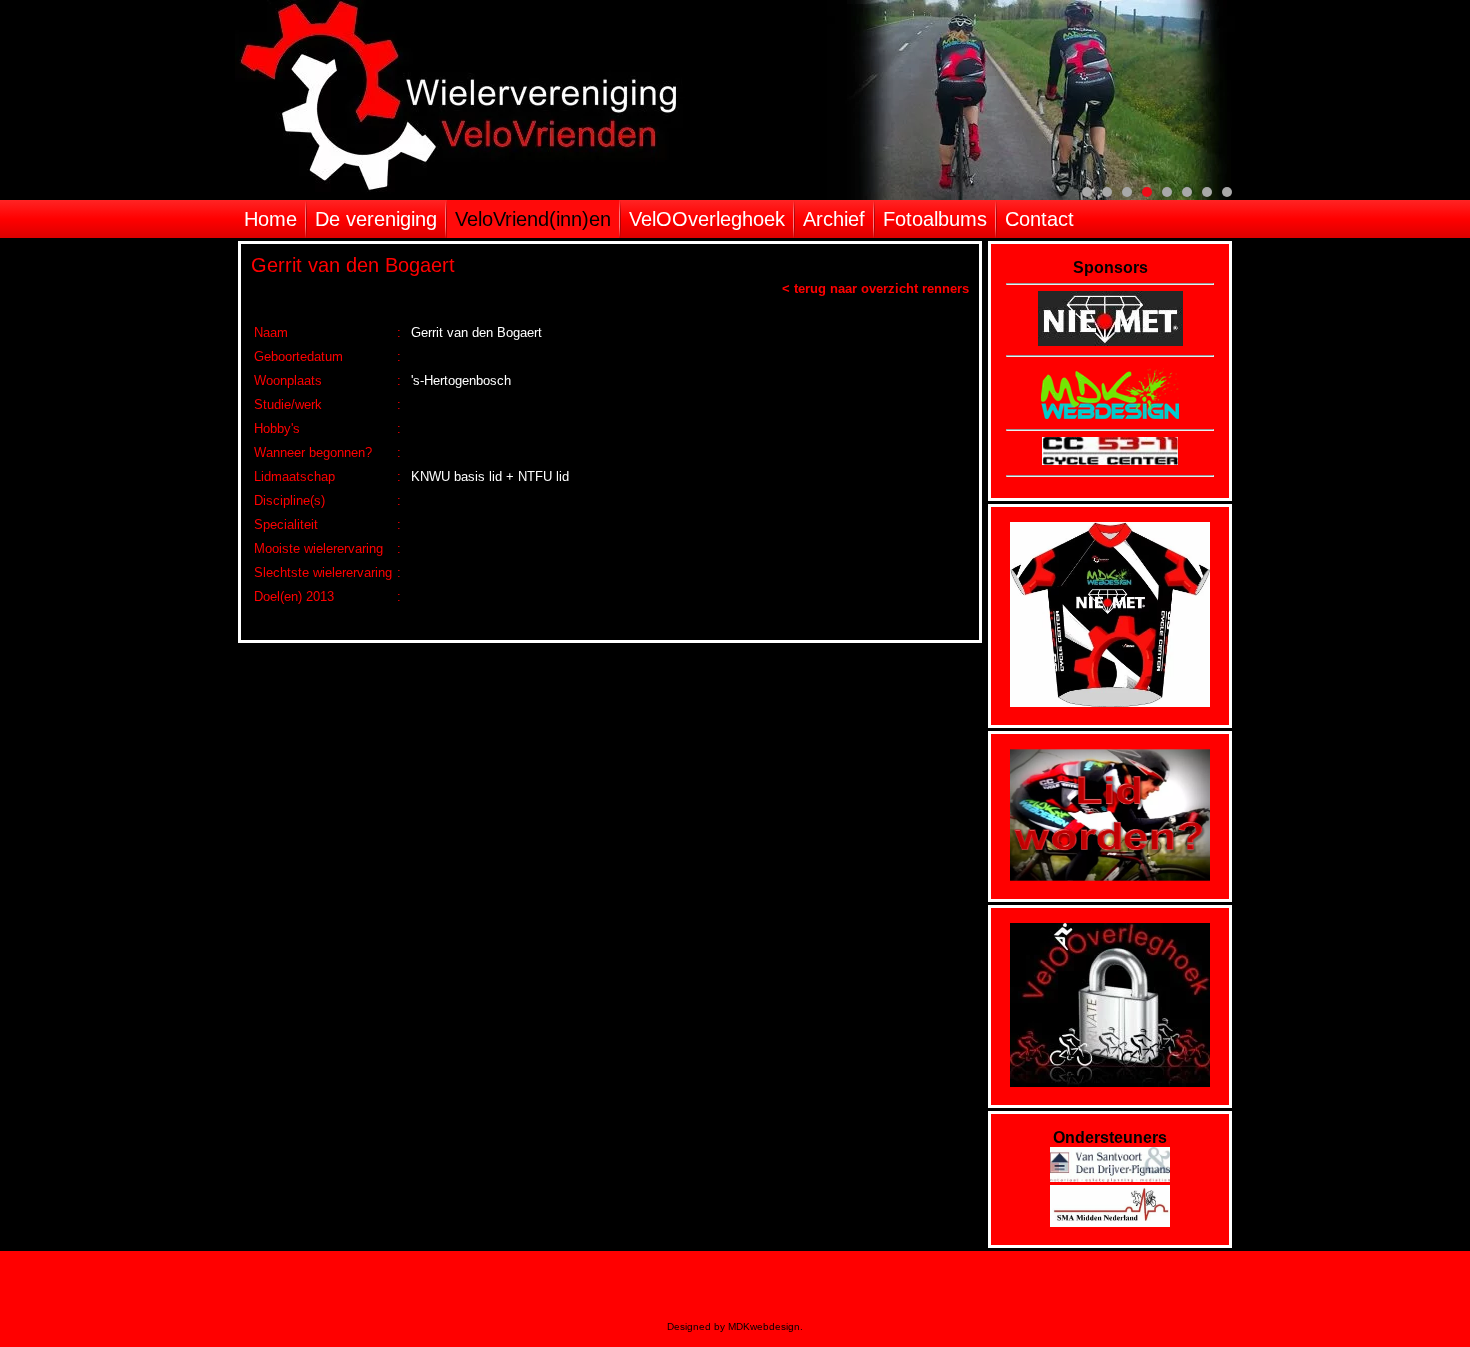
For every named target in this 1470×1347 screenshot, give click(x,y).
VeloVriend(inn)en (533, 219)
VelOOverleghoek (707, 219)
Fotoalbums (935, 219)
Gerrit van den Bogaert (353, 265)
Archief (834, 219)
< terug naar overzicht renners (875, 288)
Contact (1039, 219)
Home (270, 219)
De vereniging (376, 219)
